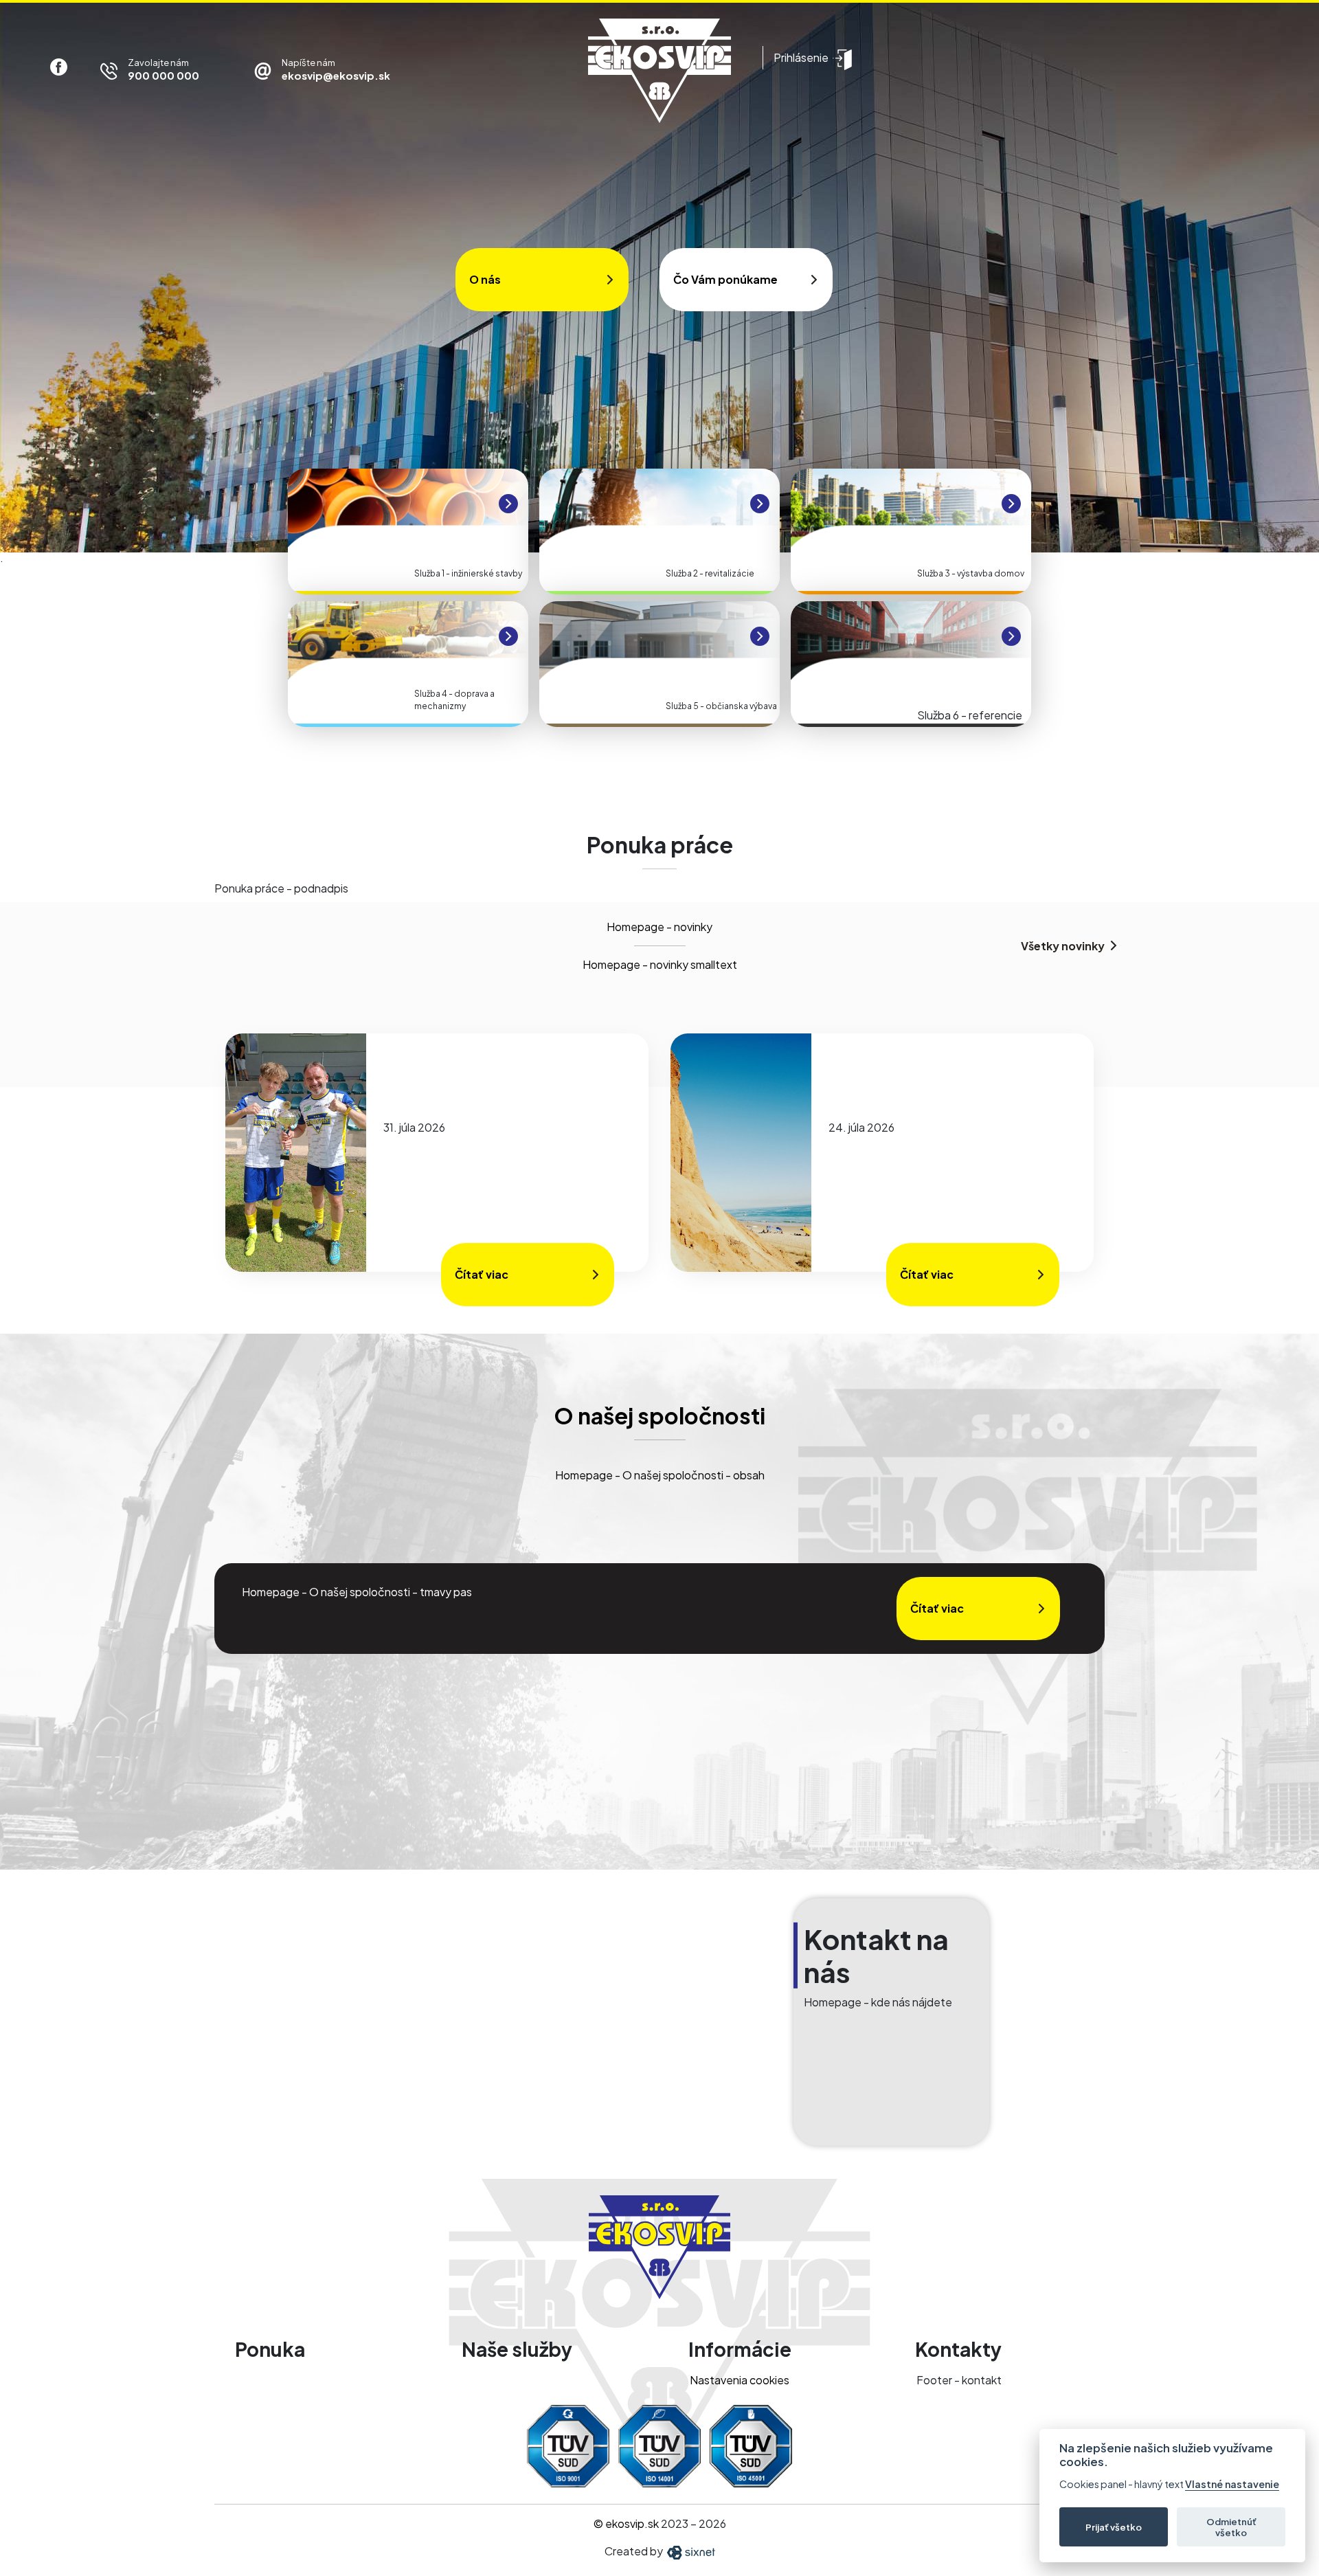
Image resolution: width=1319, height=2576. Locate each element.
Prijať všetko (1114, 2527)
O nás (485, 279)
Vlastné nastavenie (1232, 2484)
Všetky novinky (1063, 946)
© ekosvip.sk (626, 2523)
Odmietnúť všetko (1231, 2527)
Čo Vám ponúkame (725, 279)
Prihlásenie (801, 57)
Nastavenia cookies (740, 2380)
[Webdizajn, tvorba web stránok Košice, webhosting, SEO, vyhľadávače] (690, 2551)
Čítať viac (482, 1274)
